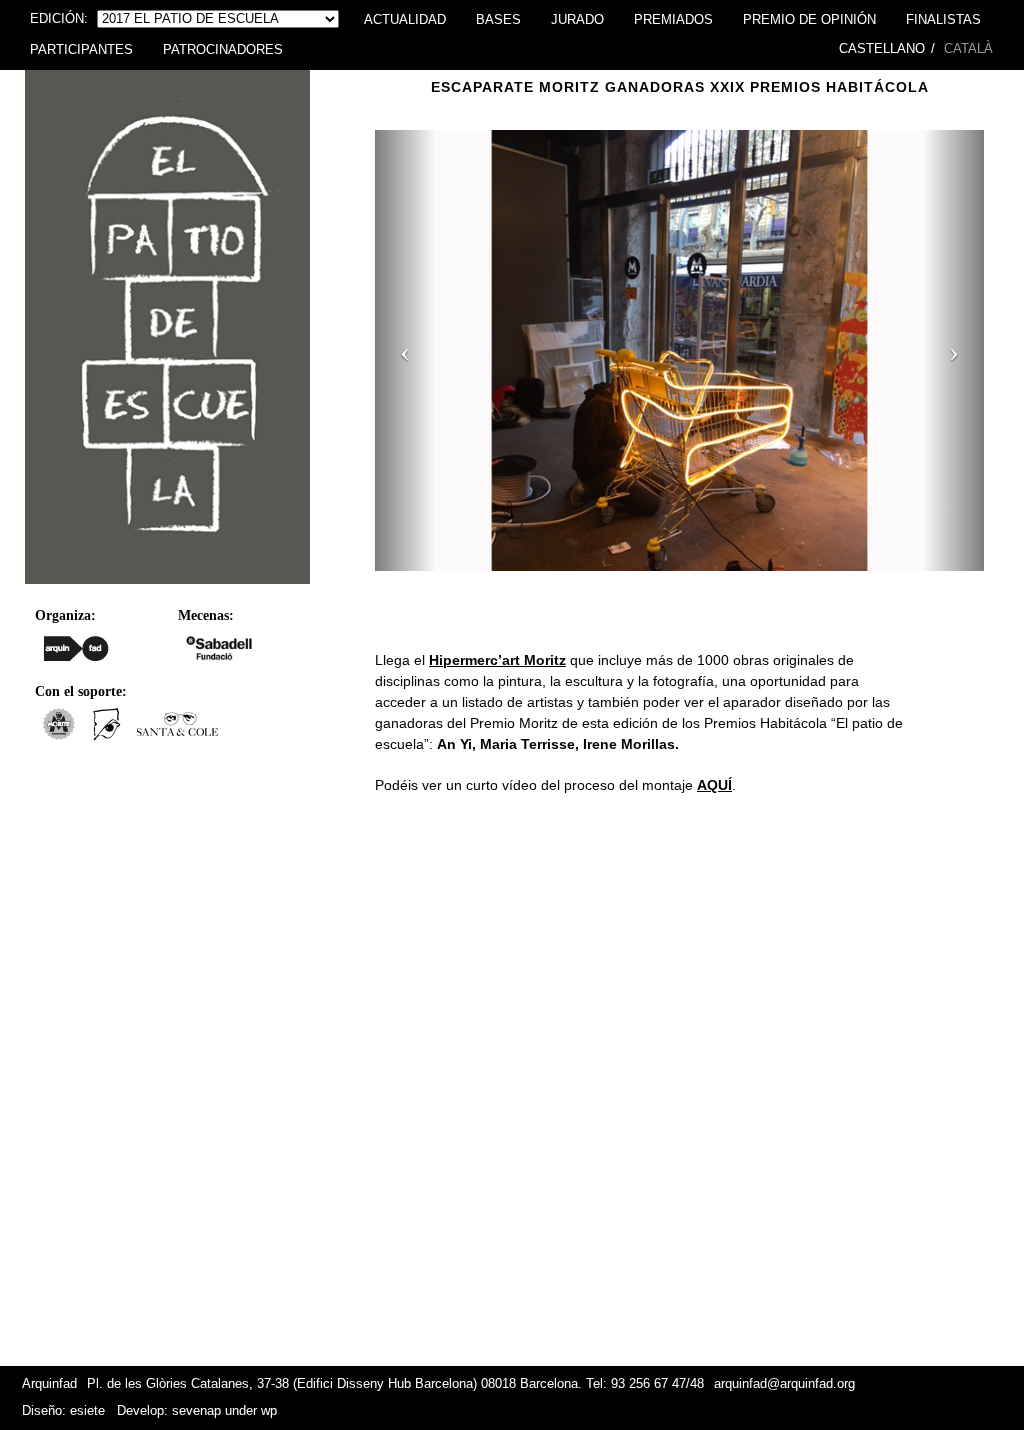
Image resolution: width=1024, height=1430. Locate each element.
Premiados (673, 20)
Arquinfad (49, 1384)
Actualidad (405, 20)
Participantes (81, 50)
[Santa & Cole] (177, 735)
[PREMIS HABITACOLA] (167, 589)
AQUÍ (714, 785)
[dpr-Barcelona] (107, 735)
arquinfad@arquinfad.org (784, 1384)
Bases (498, 20)
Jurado (577, 20)
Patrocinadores (223, 50)
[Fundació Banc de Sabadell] (219, 648)
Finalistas (943, 20)
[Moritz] (58, 735)
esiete (87, 1411)
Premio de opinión (809, 20)
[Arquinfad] (76, 648)
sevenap (196, 1411)
